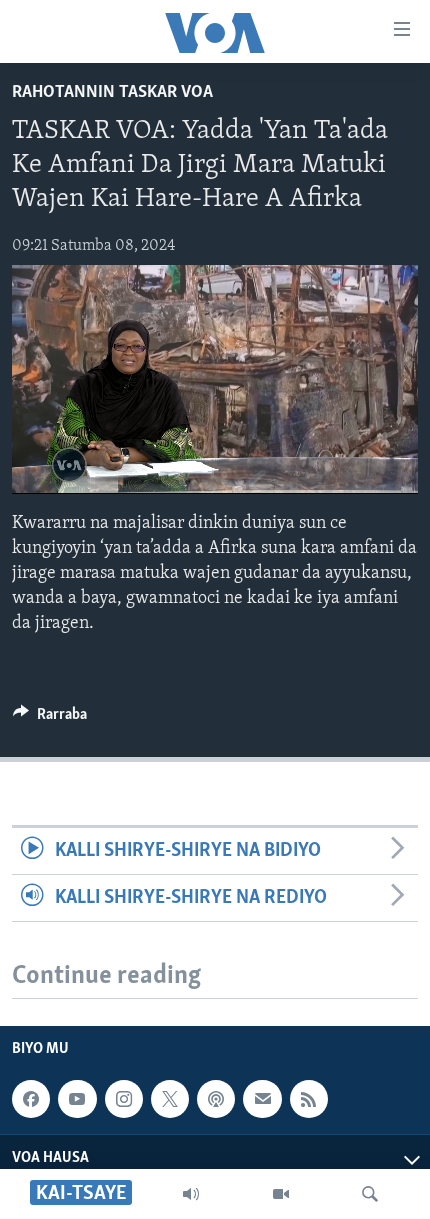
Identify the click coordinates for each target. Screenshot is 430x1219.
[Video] (281, 1194)
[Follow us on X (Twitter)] (170, 1099)
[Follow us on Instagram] (124, 1099)
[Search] (370, 1194)
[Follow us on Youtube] (77, 1099)
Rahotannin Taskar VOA (112, 93)
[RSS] (309, 1099)
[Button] (50, 719)
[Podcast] (216, 1099)
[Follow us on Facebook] (31, 1099)
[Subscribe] (262, 1099)
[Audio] (191, 1194)
